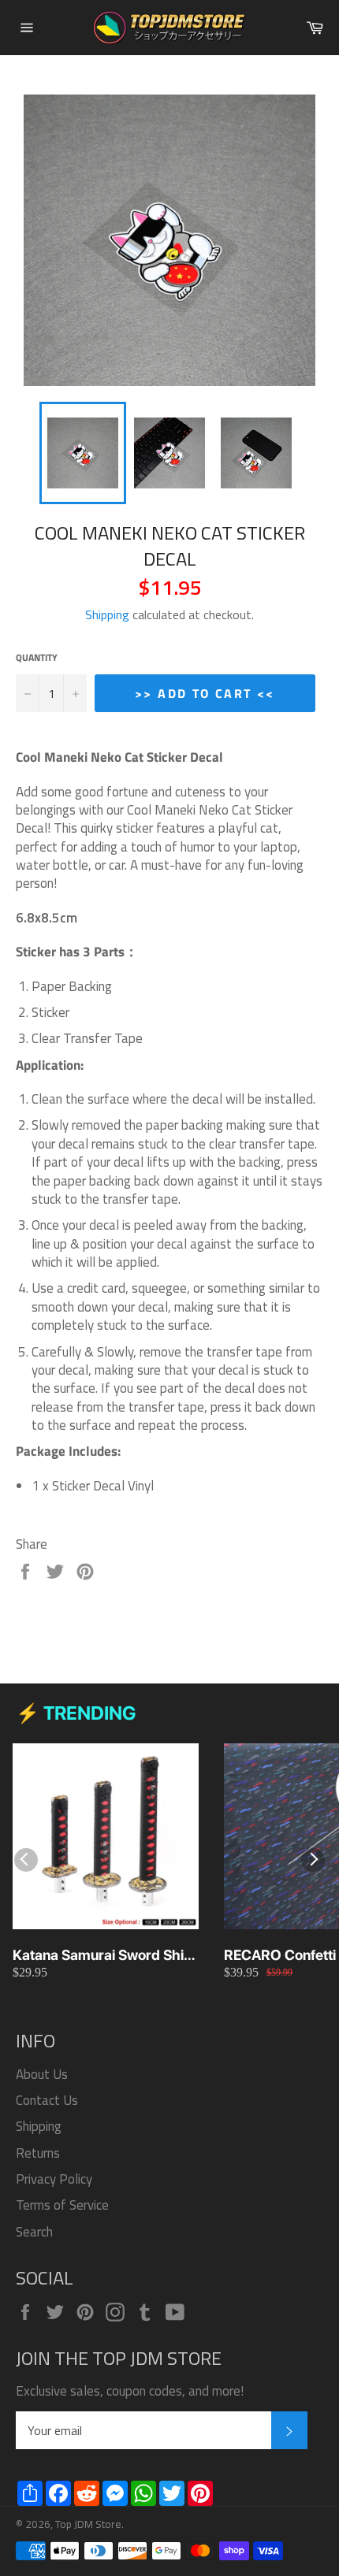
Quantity (37, 658)
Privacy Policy (54, 2179)
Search (34, 2232)
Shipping (107, 614)
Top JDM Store (88, 2524)
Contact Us (47, 2100)
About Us (42, 2074)
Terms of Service (62, 2205)
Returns (38, 2153)
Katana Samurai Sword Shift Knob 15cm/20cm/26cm (103, 1956)
